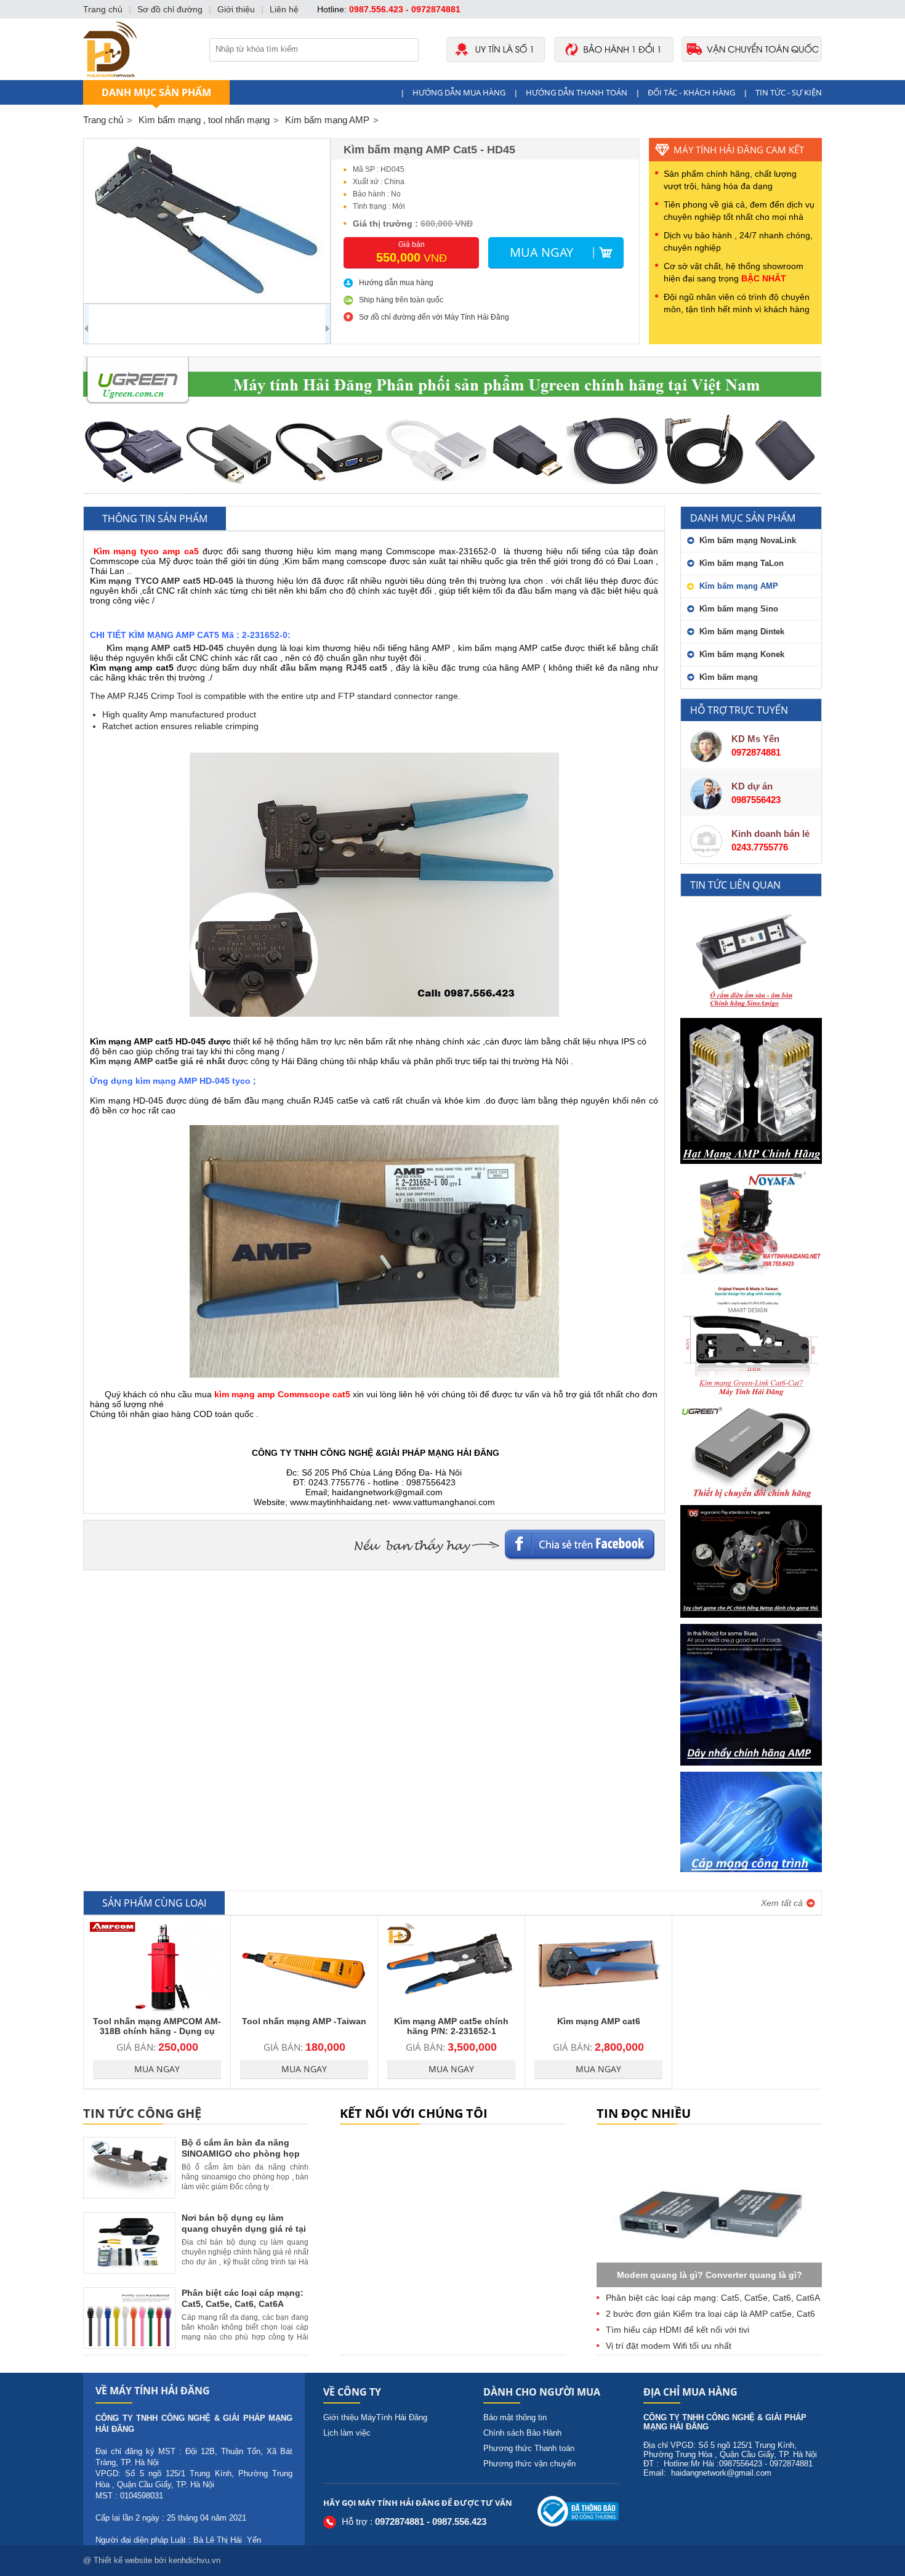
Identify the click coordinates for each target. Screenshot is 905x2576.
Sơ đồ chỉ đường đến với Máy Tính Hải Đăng (434, 317)
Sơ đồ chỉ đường (170, 9)
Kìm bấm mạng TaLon (742, 563)
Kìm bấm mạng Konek (742, 654)
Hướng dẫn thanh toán (577, 92)
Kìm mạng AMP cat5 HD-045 (165, 648)
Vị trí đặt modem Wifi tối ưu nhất (669, 2346)
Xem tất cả (782, 1903)
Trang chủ (103, 120)
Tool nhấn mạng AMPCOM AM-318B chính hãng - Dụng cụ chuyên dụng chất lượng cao (157, 2031)
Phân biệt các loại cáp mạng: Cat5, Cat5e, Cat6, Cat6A (713, 2298)
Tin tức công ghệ (142, 2113)
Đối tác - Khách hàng (691, 92)
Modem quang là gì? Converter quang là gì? (710, 2275)
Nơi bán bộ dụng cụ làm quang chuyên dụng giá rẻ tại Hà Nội (244, 2229)
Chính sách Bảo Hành (522, 2433)
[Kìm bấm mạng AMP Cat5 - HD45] (207, 221)
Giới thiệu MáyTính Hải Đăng (375, 2417)
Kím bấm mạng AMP (739, 586)
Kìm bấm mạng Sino (739, 609)
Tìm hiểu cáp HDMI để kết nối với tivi (678, 2330)
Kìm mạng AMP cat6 (599, 2021)
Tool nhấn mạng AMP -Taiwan (304, 2021)
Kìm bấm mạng (729, 677)
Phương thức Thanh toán (529, 2448)
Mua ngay (541, 252)
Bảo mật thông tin (515, 2417)
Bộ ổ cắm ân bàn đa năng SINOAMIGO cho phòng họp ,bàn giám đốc (241, 2154)
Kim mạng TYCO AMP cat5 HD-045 (162, 581)
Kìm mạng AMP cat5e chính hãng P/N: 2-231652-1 (451, 2026)
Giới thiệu (236, 9)
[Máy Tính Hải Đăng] (452, 77)
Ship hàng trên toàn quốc (401, 300)
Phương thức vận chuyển (529, 2464)
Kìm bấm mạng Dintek (742, 632)
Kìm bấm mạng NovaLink (748, 540)
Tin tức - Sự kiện (789, 92)
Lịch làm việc (347, 2433)
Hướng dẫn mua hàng (459, 92)
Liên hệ (284, 9)
